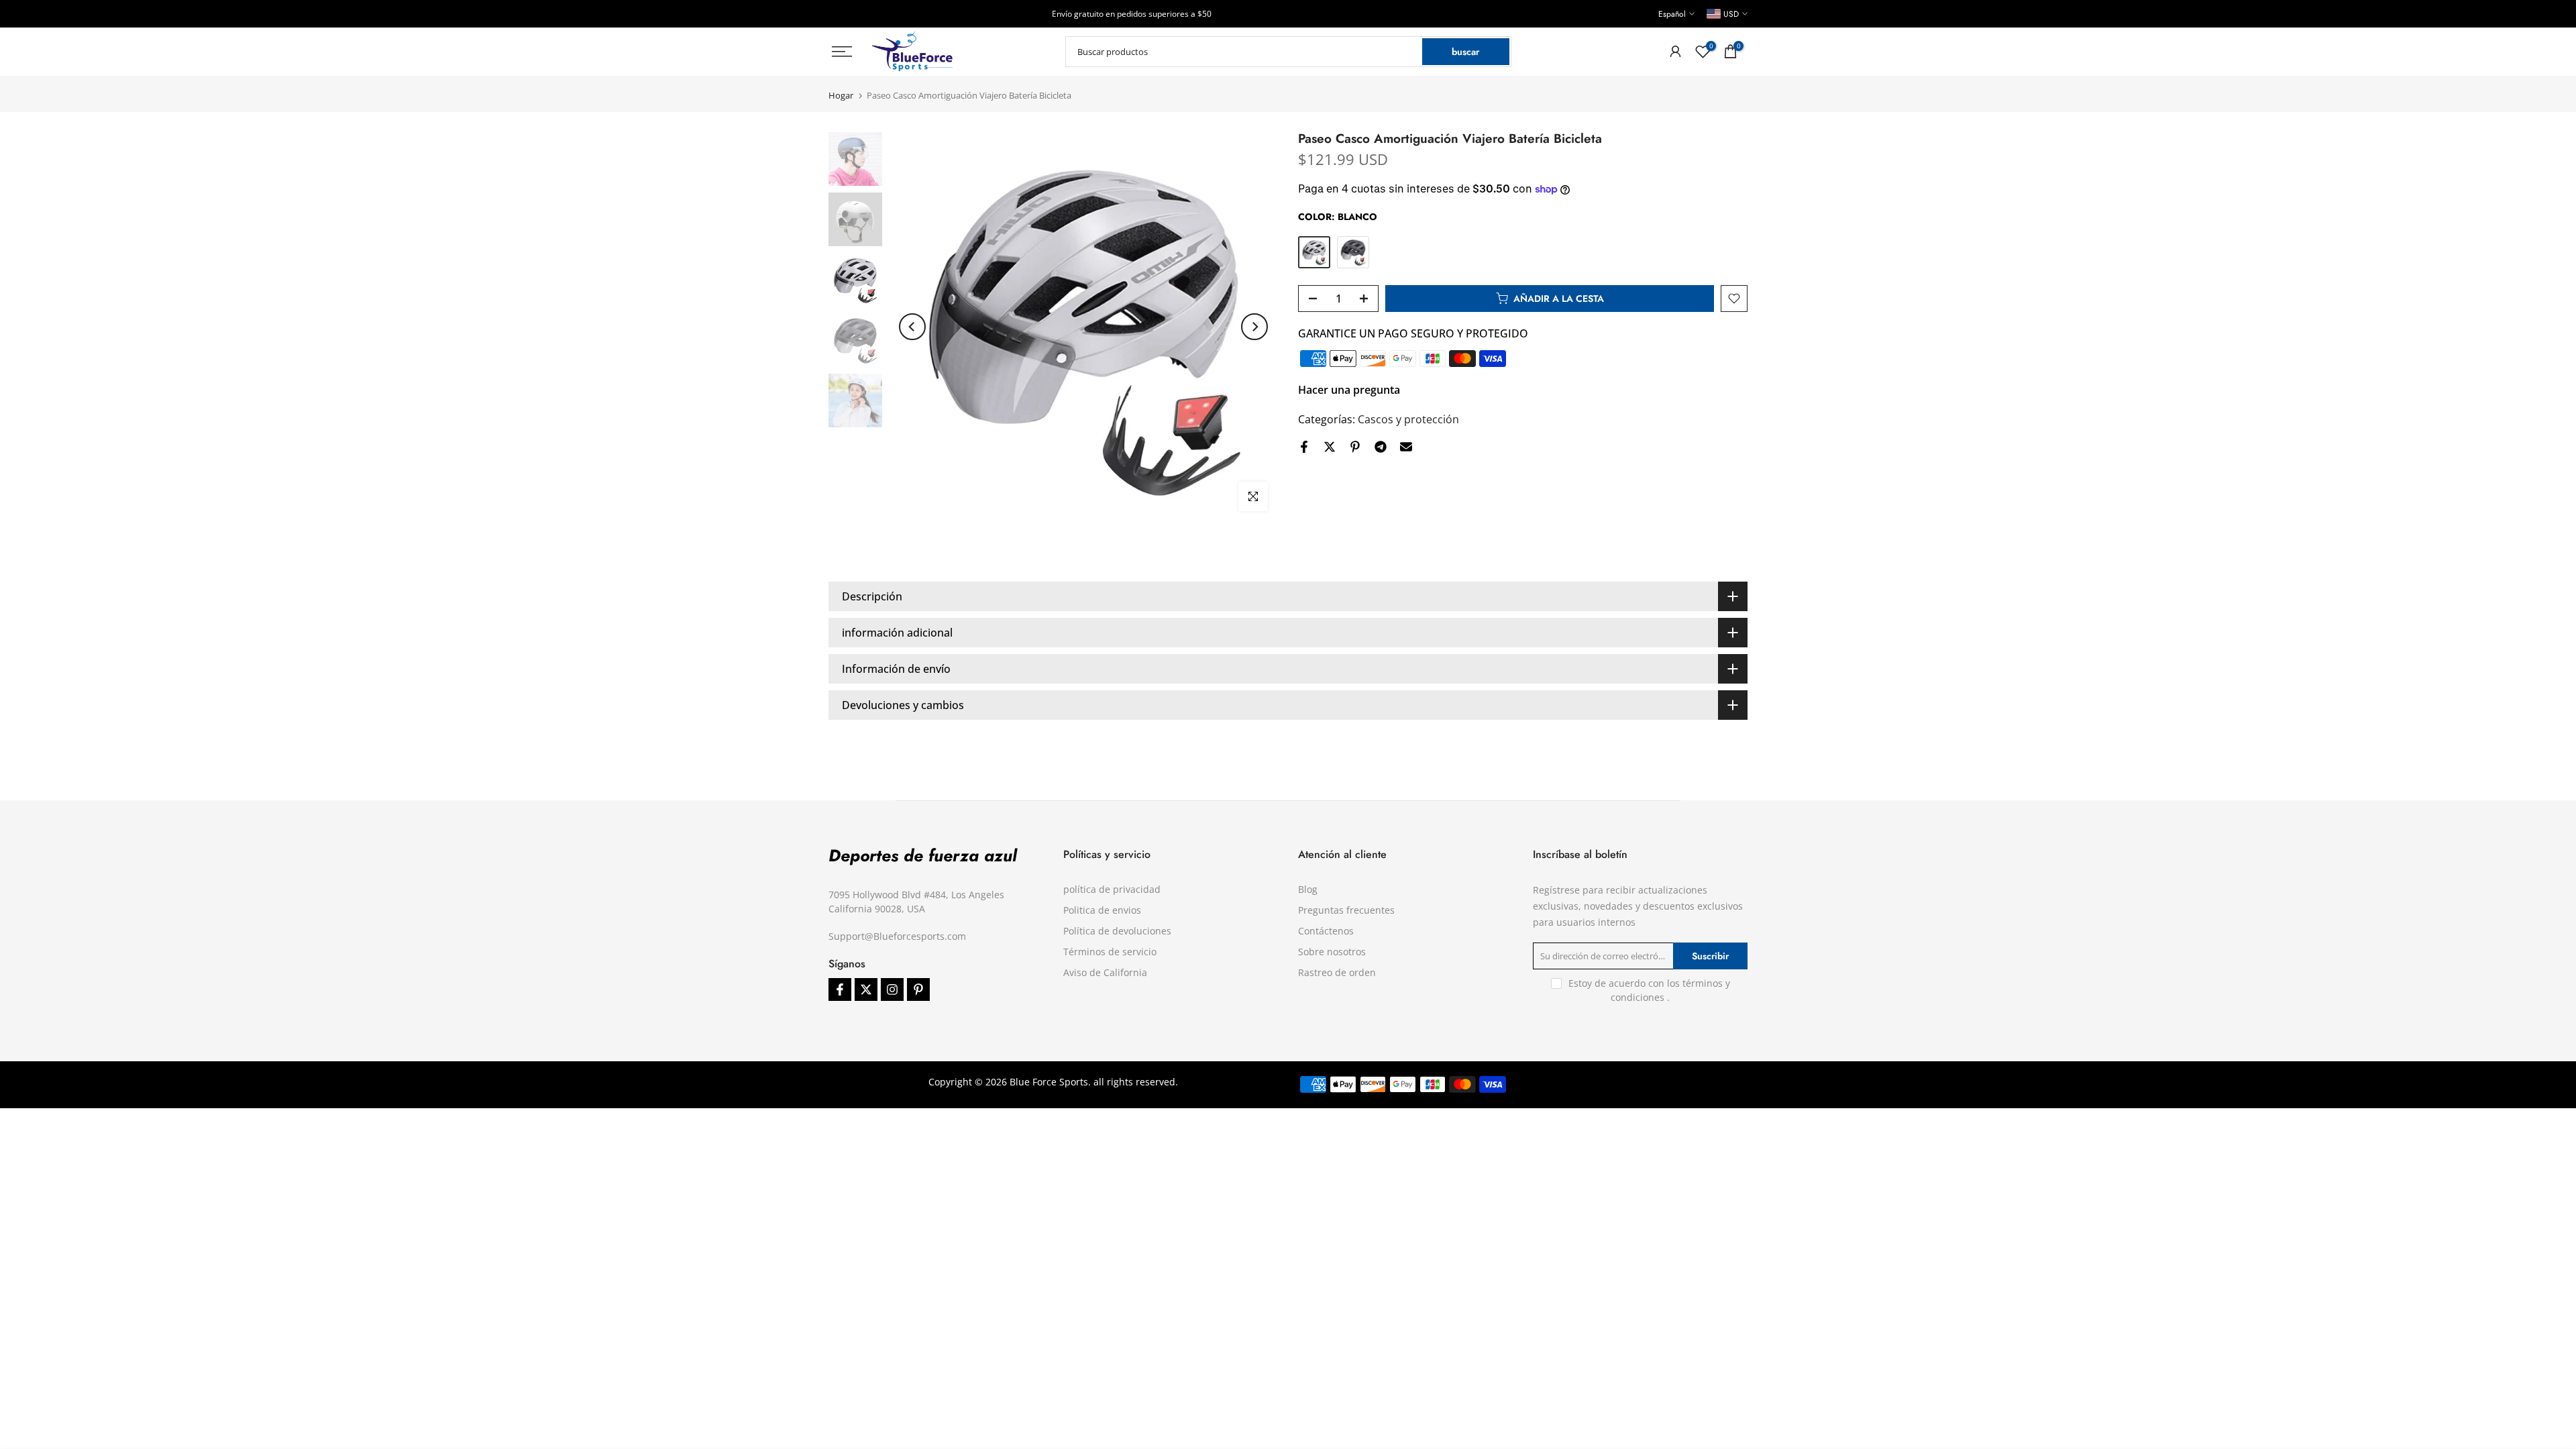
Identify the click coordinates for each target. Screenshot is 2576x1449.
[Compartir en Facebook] (1304, 447)
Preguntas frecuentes (1346, 910)
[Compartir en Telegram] (1381, 447)
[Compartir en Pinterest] (1355, 447)
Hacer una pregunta (1349, 390)
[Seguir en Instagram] (892, 989)
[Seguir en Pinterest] (918, 989)
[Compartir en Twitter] (1330, 447)
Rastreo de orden (1337, 972)
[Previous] (912, 327)
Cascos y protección (1408, 419)
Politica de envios (1102, 910)
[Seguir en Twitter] (866, 989)
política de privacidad (1112, 889)
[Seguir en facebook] (840, 989)
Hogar (841, 96)
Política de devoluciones (1117, 931)
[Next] (1254, 327)
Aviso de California (1105, 972)
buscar (1465, 52)
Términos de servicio (1110, 952)
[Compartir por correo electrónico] (1406, 447)
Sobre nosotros (1332, 952)
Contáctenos (1326, 931)
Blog (1308, 889)
